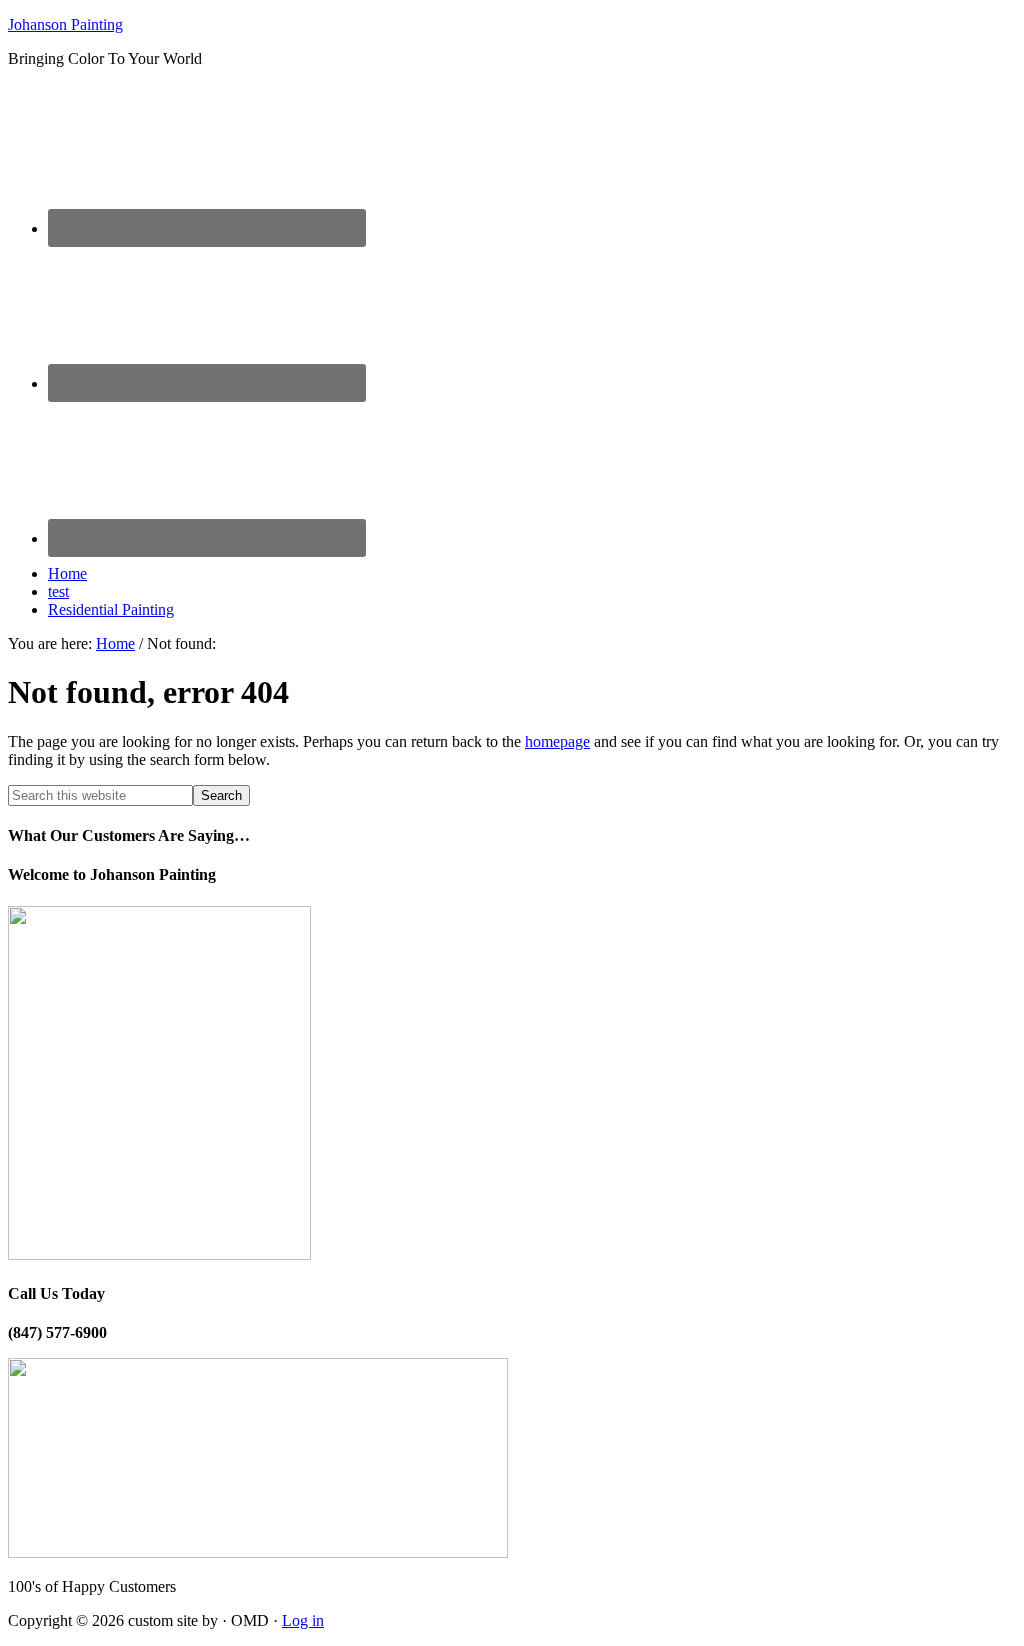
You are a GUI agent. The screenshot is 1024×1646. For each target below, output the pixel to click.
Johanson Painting (65, 24)
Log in (303, 1620)
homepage (557, 741)
